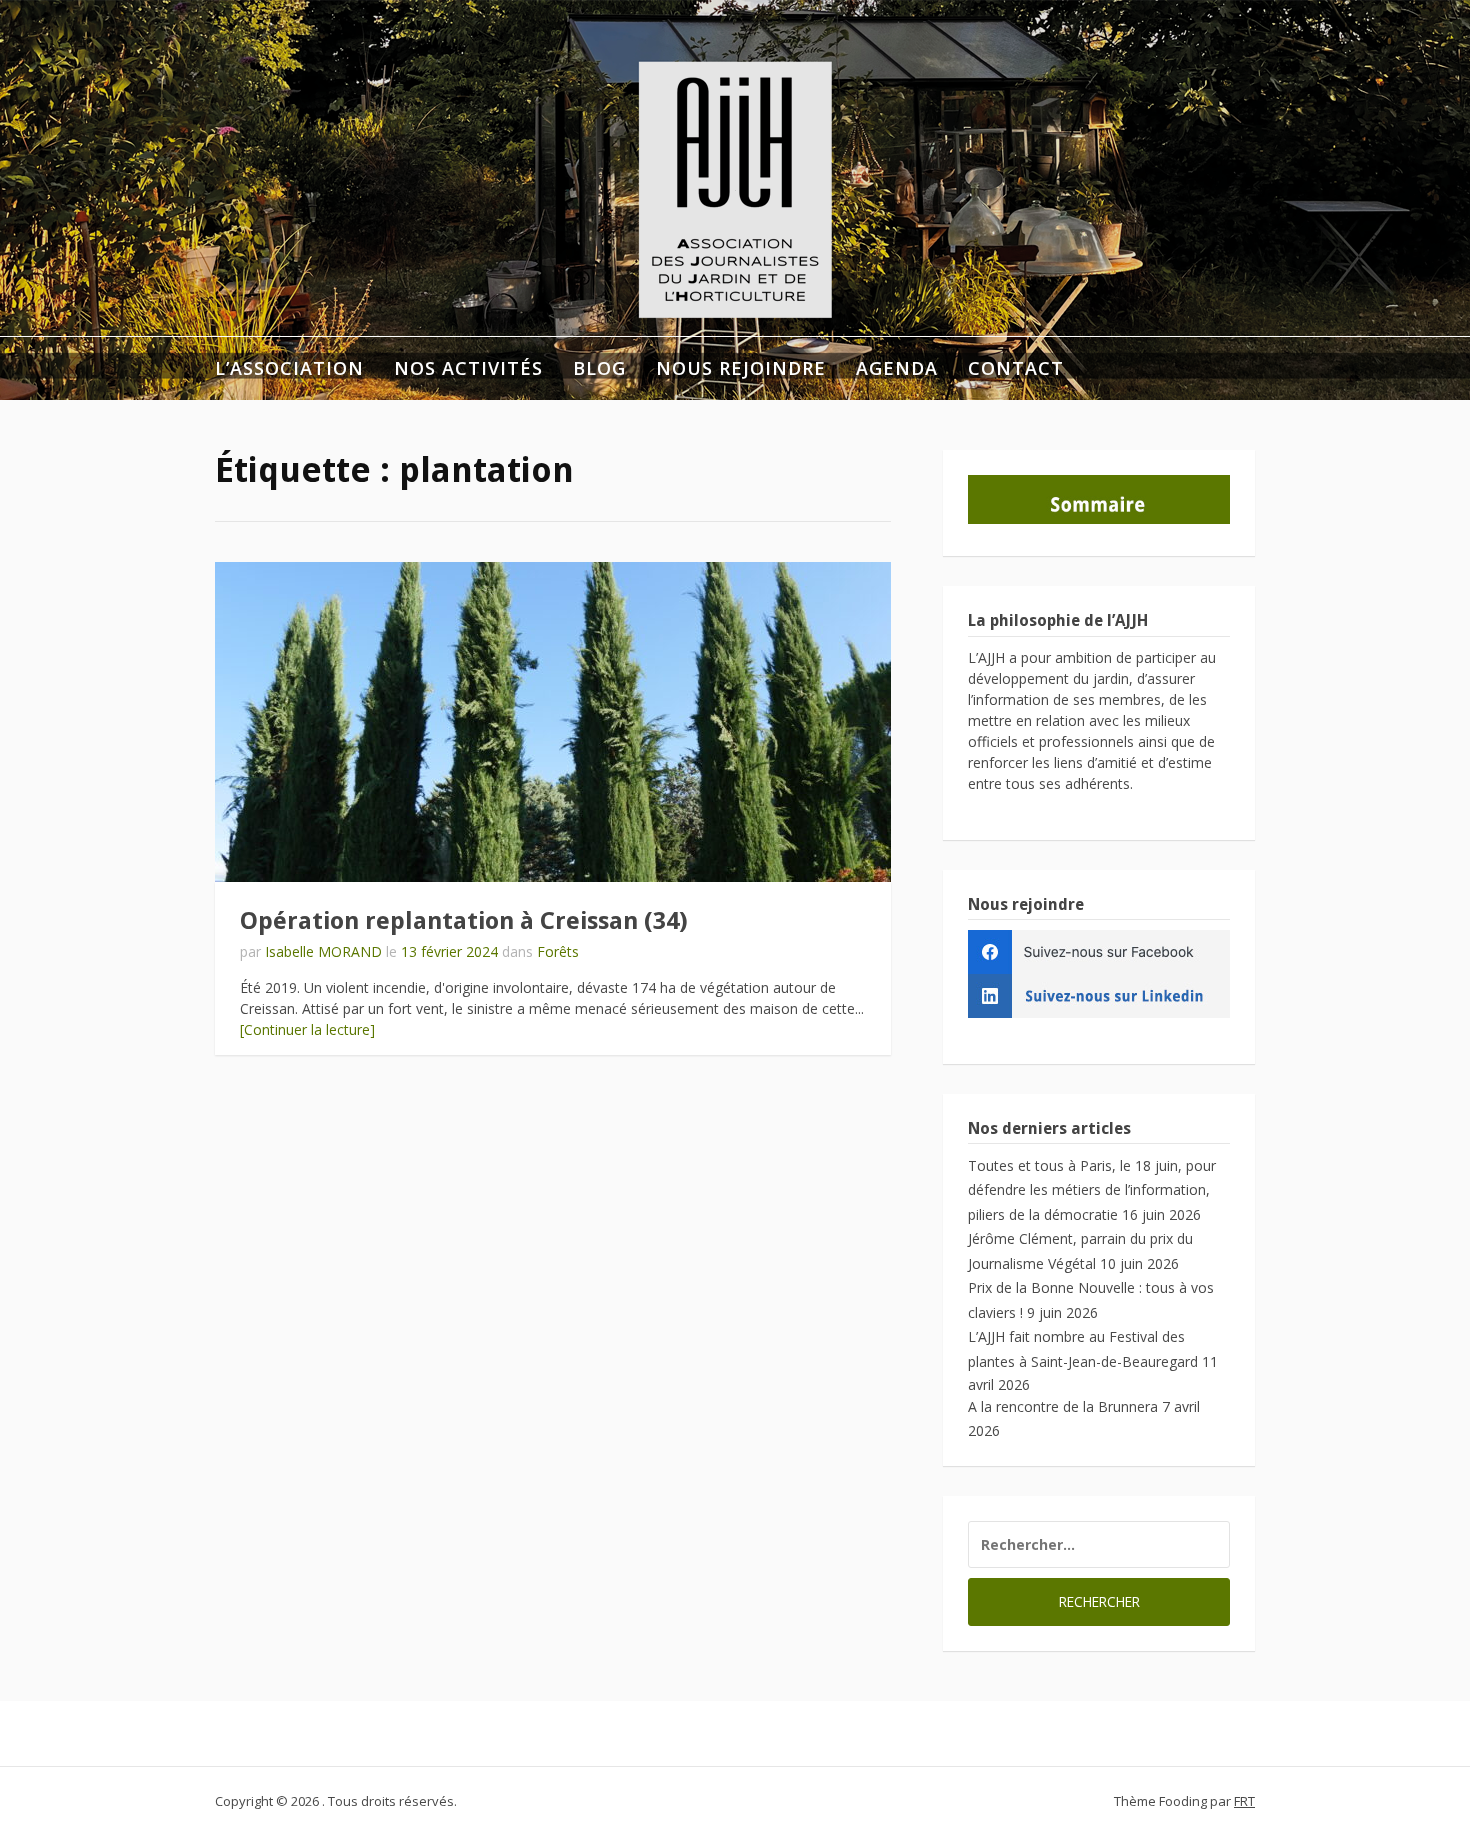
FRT (1244, 1801)
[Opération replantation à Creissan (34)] (553, 722)
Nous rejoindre (741, 368)
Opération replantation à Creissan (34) (464, 921)
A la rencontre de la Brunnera (1063, 1406)
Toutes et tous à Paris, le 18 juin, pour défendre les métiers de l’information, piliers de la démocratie (1092, 1190)
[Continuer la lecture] (307, 1029)
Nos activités (468, 368)
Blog (599, 368)
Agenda (897, 368)
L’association (289, 368)
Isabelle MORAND (323, 951)
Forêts (558, 951)
